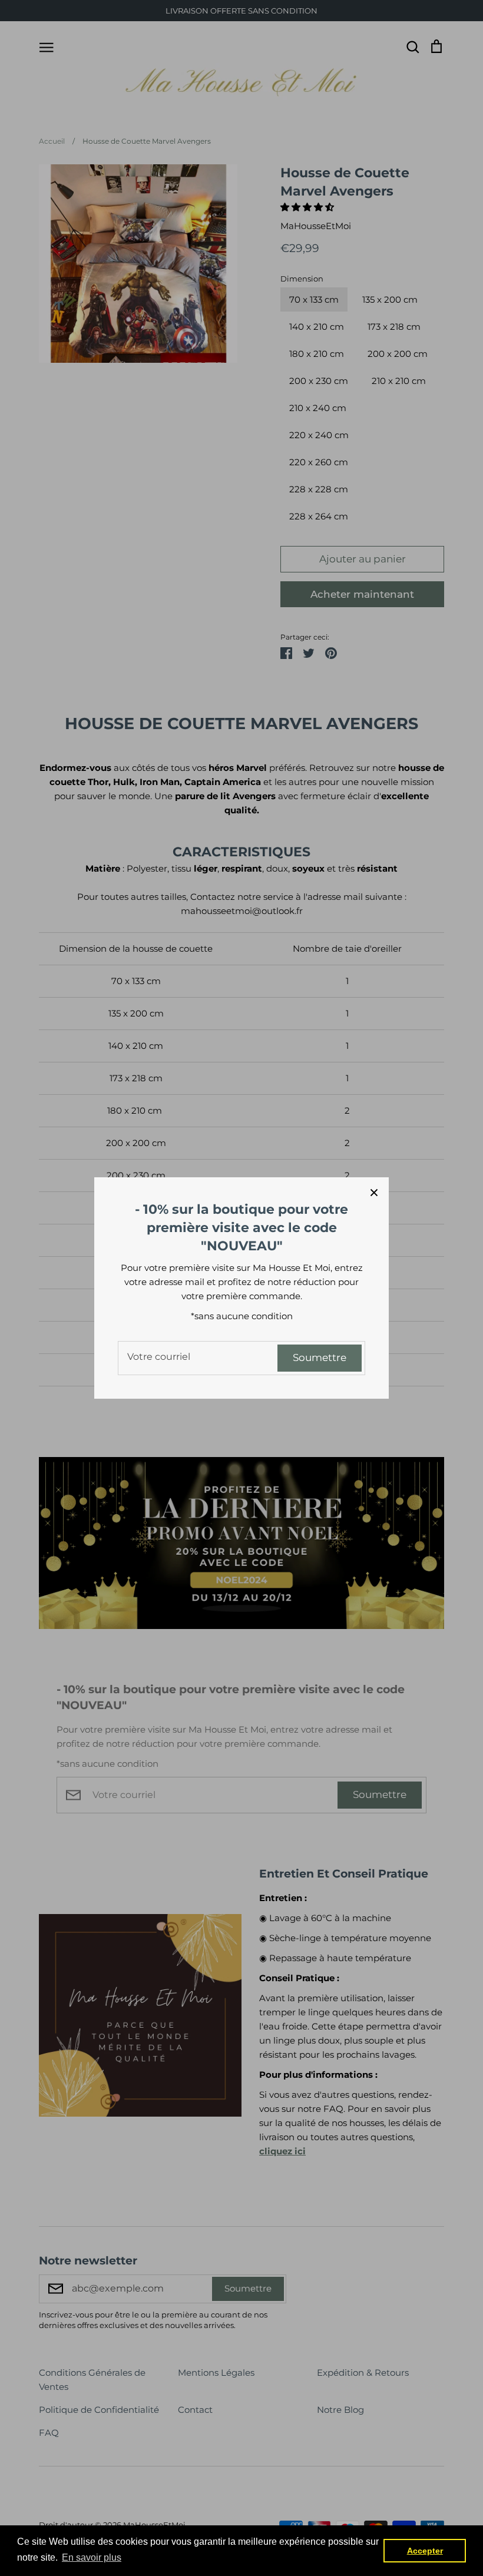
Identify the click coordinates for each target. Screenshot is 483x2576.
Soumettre (320, 1357)
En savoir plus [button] (92, 2557)
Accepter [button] (425, 2551)
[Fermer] (374, 1192)
